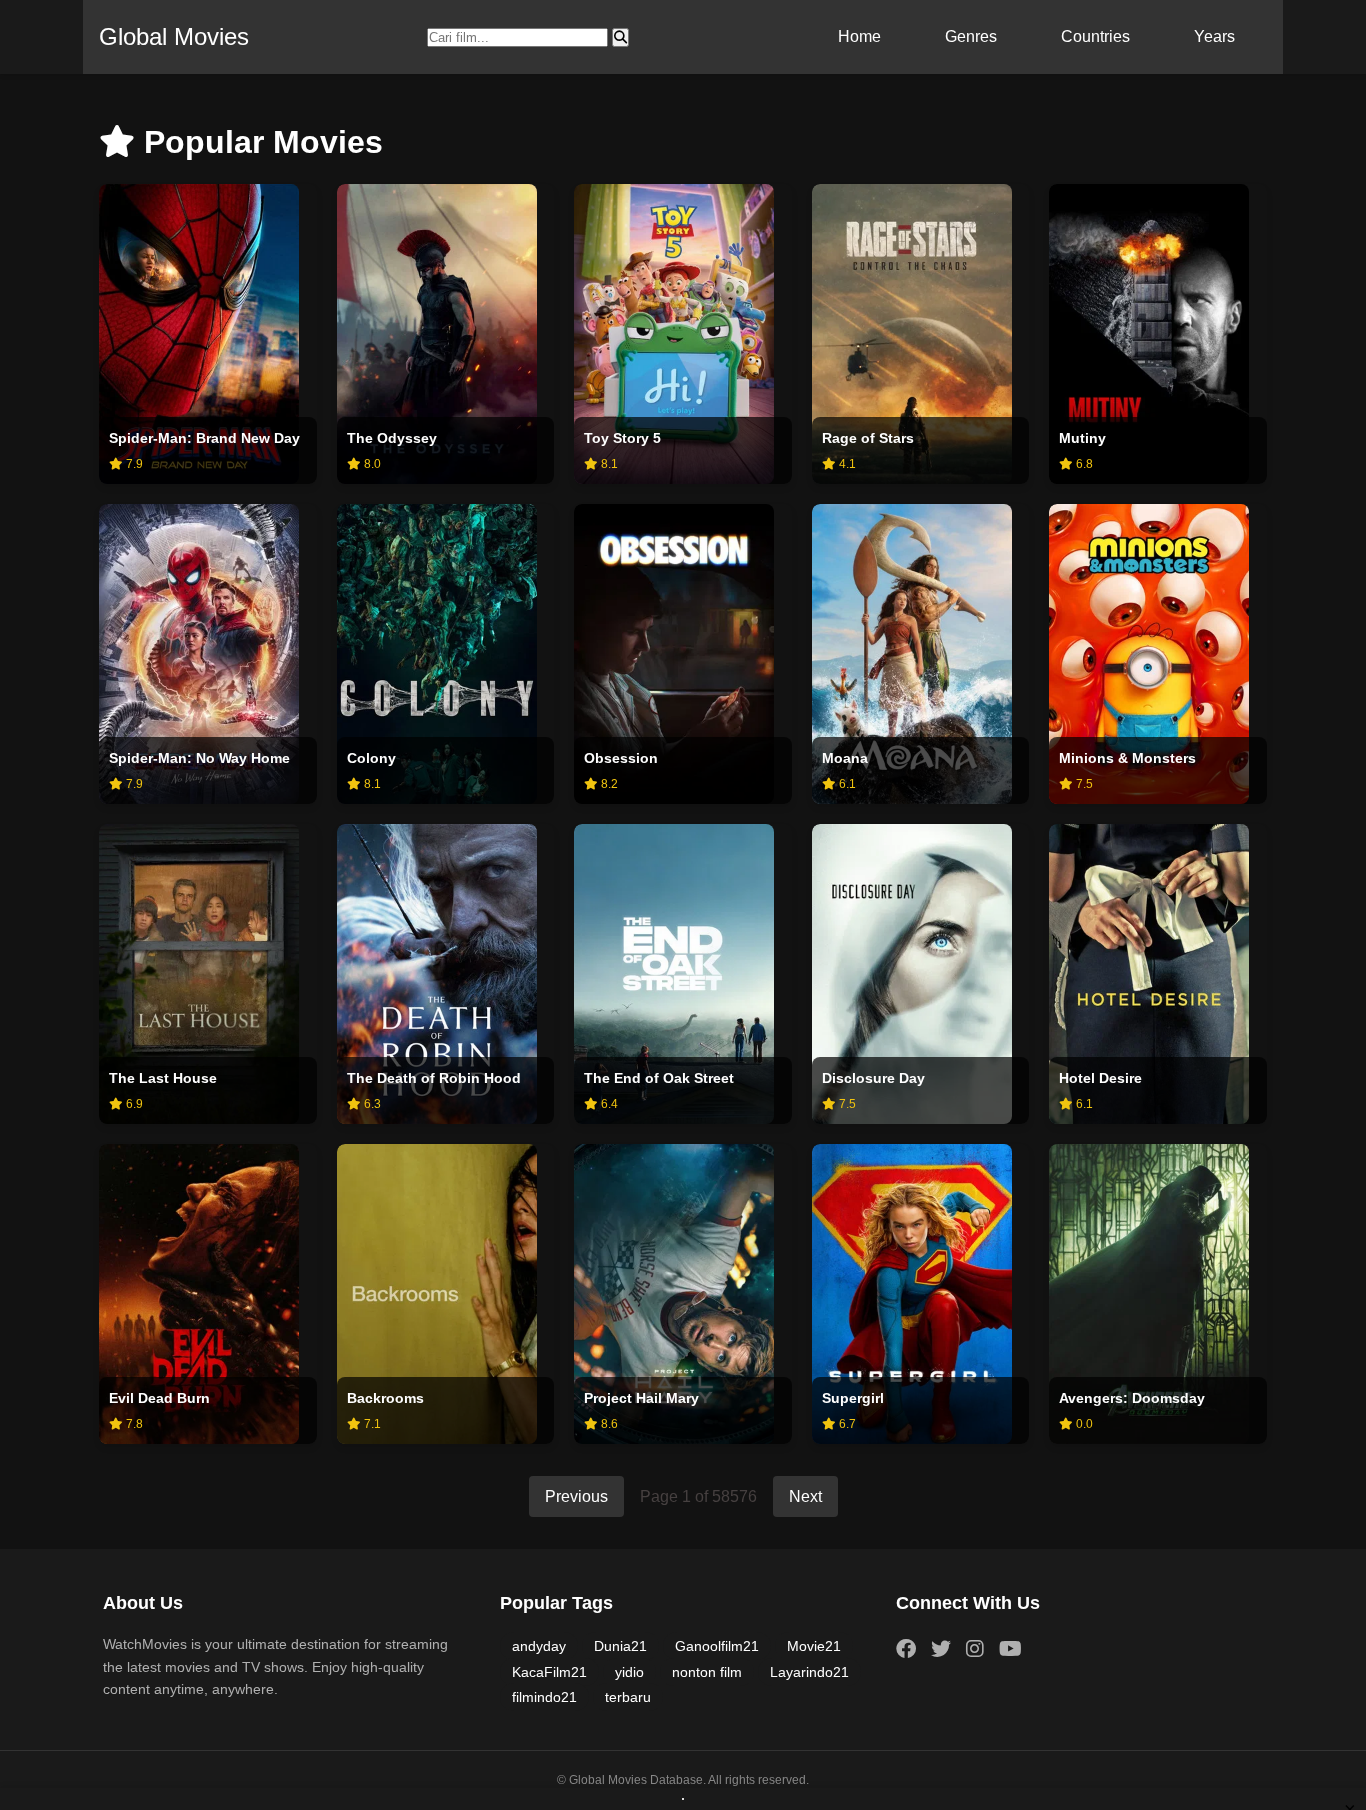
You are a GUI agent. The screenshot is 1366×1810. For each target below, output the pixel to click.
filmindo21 (544, 1697)
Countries (1095, 36)
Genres (971, 36)
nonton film (707, 1672)
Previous (576, 1496)
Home (859, 36)
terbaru (628, 1697)
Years (1214, 36)
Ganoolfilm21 (717, 1646)
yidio (629, 1672)
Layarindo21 (809, 1672)
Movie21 (814, 1646)
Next (805, 1496)
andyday (539, 1646)
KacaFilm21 (549, 1672)
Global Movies (174, 36)
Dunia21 (620, 1646)
